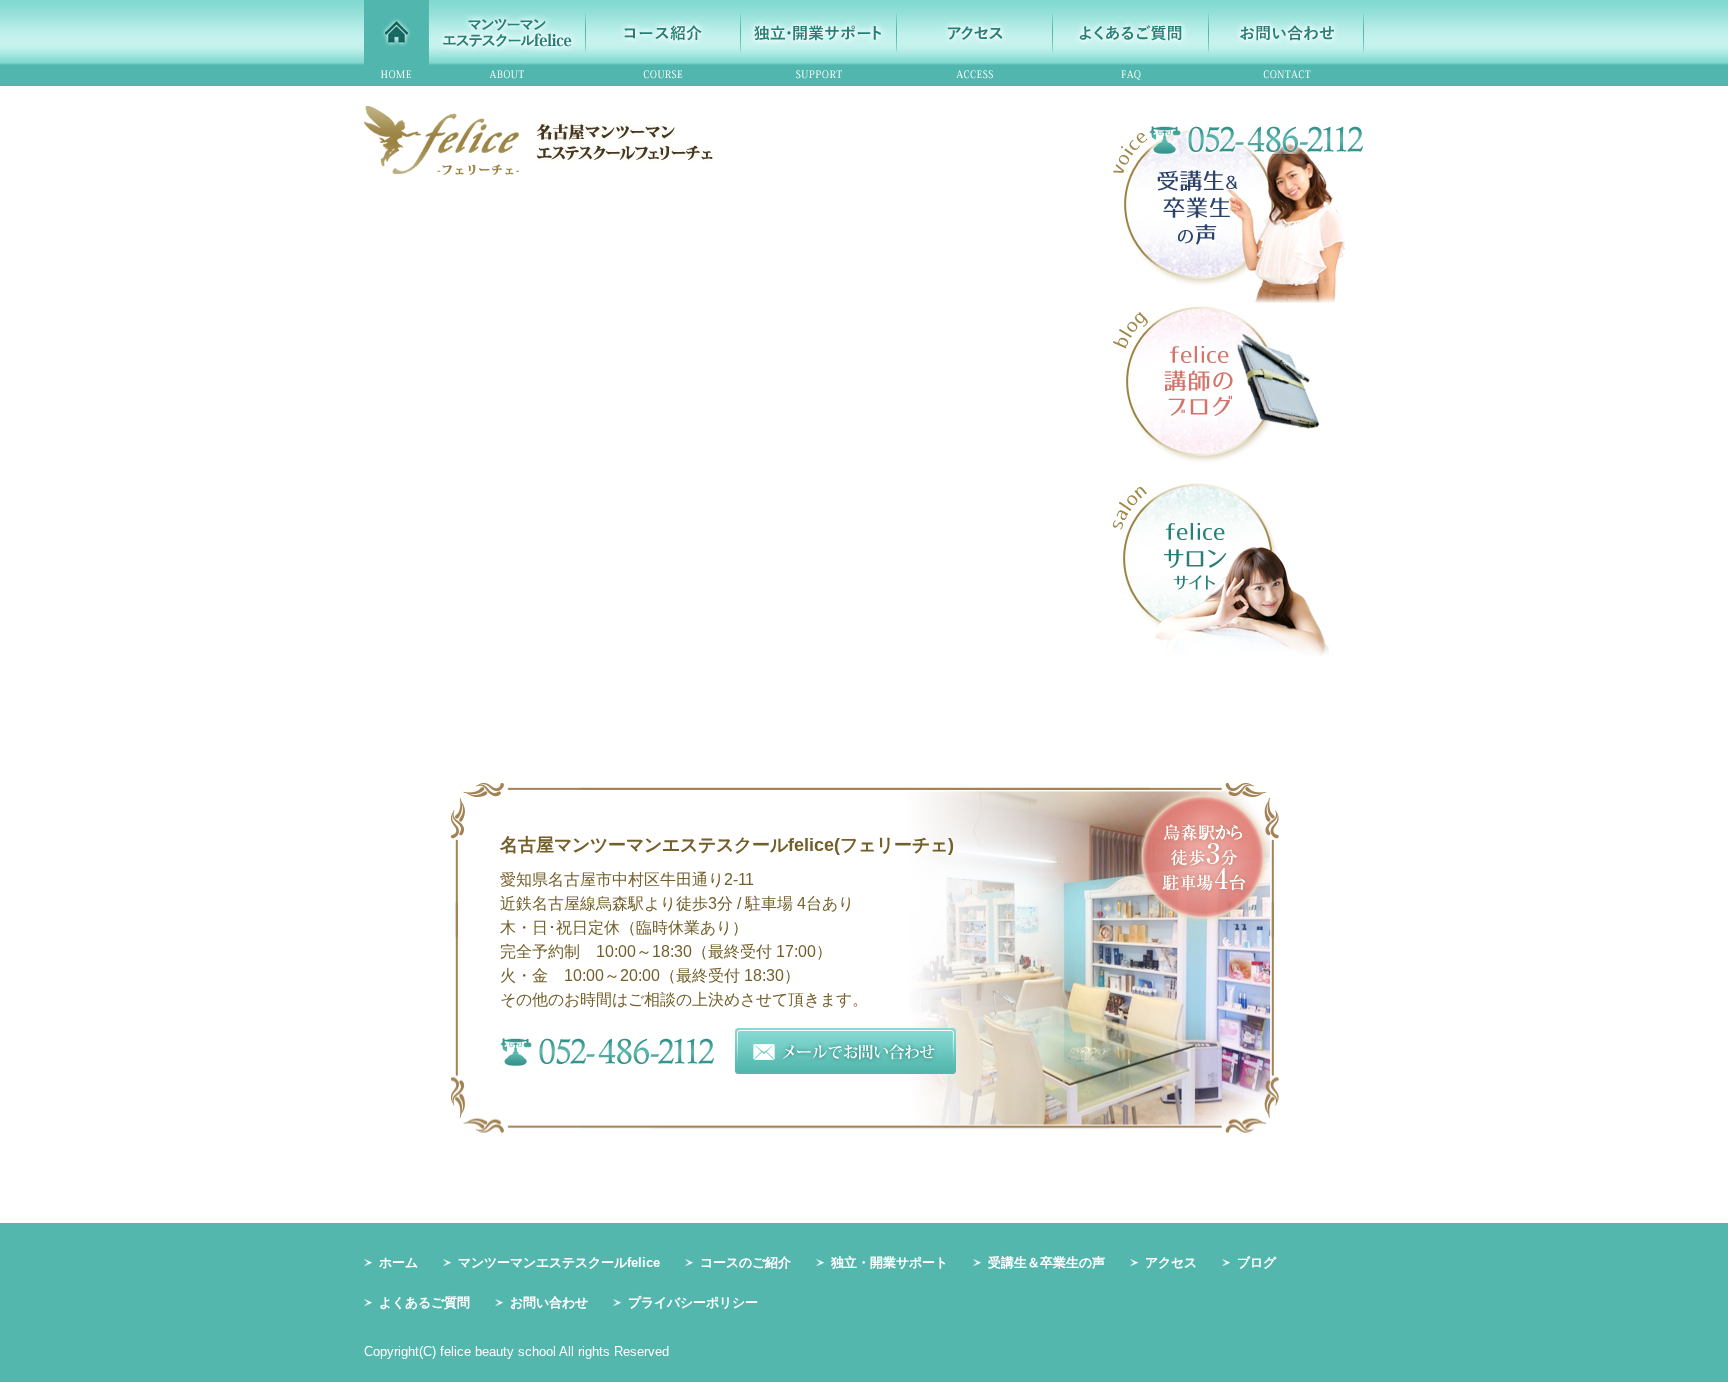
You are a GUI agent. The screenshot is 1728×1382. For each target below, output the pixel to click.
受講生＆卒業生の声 (1046, 1262)
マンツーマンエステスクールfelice (559, 1262)
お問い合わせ (549, 1302)
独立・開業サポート (889, 1262)
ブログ (1256, 1262)
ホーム (398, 1262)
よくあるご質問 (424, 1302)
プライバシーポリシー (693, 1302)
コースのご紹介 (745, 1262)
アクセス (1171, 1262)
